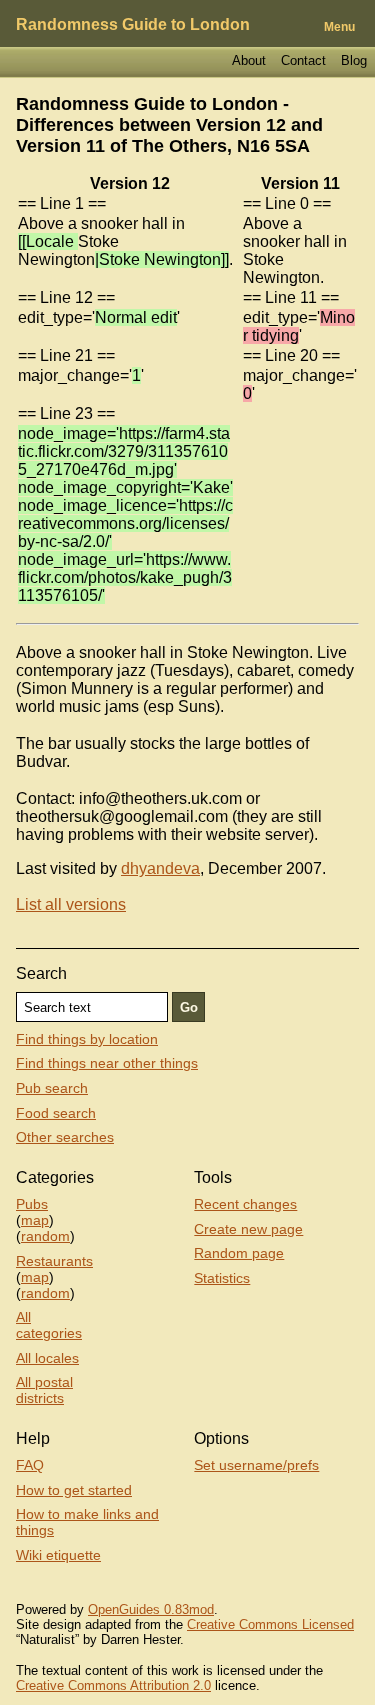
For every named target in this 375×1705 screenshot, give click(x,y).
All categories (49, 1325)
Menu (339, 27)
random (45, 1236)
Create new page (248, 1229)
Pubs (32, 1204)
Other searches (65, 1137)
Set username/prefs (256, 1465)
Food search (56, 1113)
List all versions (71, 904)
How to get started (74, 1490)
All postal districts (44, 1390)
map (35, 1220)
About (249, 60)
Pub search (52, 1088)
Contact (303, 60)
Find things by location (87, 1039)
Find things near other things (107, 1063)
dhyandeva (160, 868)
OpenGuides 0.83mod (151, 1609)
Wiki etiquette (58, 1555)
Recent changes (245, 1204)
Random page (239, 1253)
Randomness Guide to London (133, 24)
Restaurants (54, 1261)
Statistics (222, 1278)
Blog (354, 60)
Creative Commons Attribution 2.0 (113, 1685)
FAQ (30, 1465)
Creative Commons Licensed (270, 1624)
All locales (47, 1358)
